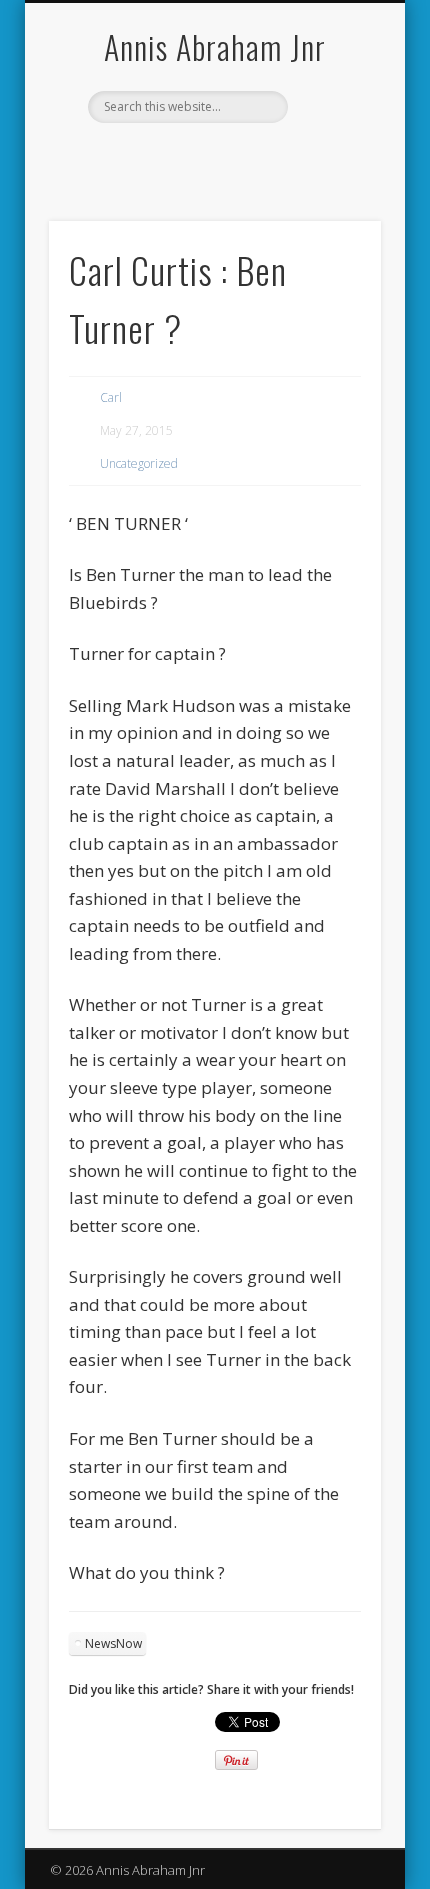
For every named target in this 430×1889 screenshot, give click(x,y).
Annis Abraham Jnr (215, 46)
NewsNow (113, 1643)
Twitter (233, 157)
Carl (111, 397)
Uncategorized (139, 463)
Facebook (192, 157)
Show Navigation (332, 179)
